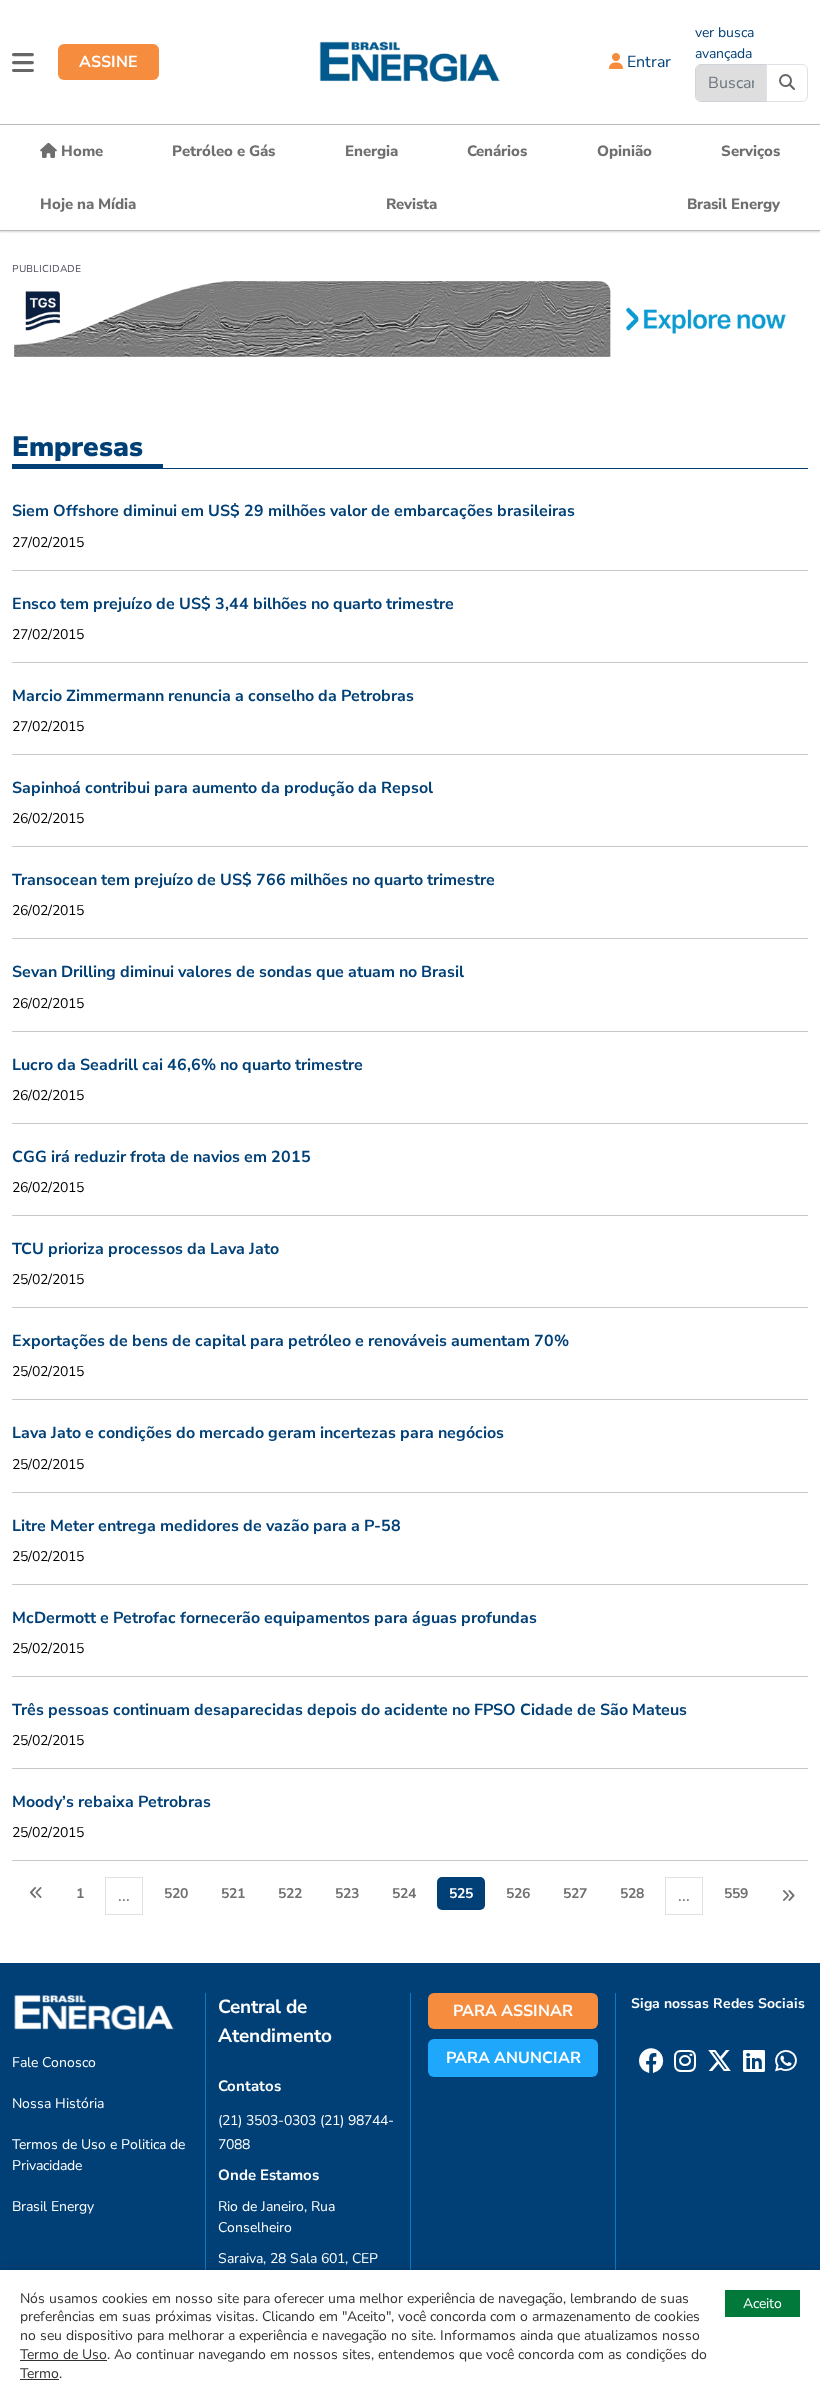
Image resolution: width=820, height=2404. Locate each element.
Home (80, 151)
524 (404, 1893)
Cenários (497, 151)
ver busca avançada (724, 43)
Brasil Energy (733, 204)
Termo (39, 2373)
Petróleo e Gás (223, 151)
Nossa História (58, 2103)
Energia (371, 151)
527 (575, 1893)
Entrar (647, 62)
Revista (411, 204)
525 (461, 1893)
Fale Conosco (54, 2062)
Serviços (750, 151)
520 (176, 1893)
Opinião (624, 151)
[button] (23, 62)
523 (347, 1893)
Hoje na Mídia (88, 204)
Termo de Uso (63, 2354)
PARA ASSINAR (513, 2011)
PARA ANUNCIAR (513, 2058)
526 (518, 1893)
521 (233, 1893)
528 (632, 1893)
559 (736, 1893)
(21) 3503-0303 (267, 2120)
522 (290, 1893)
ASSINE (108, 62)
